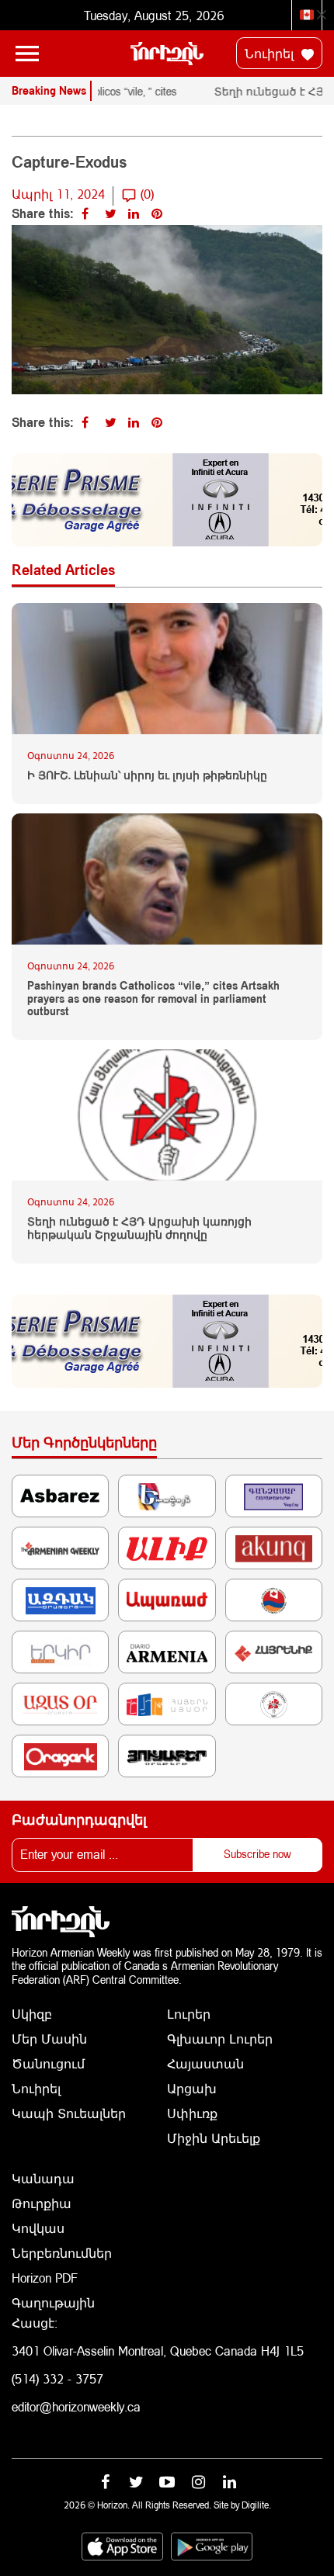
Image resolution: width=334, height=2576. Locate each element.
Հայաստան (205, 2063)
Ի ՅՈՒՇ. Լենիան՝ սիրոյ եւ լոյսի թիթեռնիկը (147, 775)
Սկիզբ (32, 2014)
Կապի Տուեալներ (69, 2113)
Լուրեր (189, 2014)
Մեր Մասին (49, 2039)
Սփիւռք (192, 2113)
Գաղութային (53, 2302)
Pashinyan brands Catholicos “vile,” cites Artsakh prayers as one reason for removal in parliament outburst (153, 999)
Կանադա (43, 2178)
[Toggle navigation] (27, 54)
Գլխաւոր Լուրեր (220, 2039)
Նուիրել (271, 53)
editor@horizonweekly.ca (76, 2406)
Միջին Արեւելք (214, 2138)
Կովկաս (38, 2228)
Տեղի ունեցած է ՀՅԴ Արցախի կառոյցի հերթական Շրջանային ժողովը (139, 1228)
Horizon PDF (45, 2278)
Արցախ (192, 2088)
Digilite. (256, 2505)
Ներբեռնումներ (62, 2253)
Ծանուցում (48, 2063)
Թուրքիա (42, 2203)
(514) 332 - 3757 (57, 2378)
